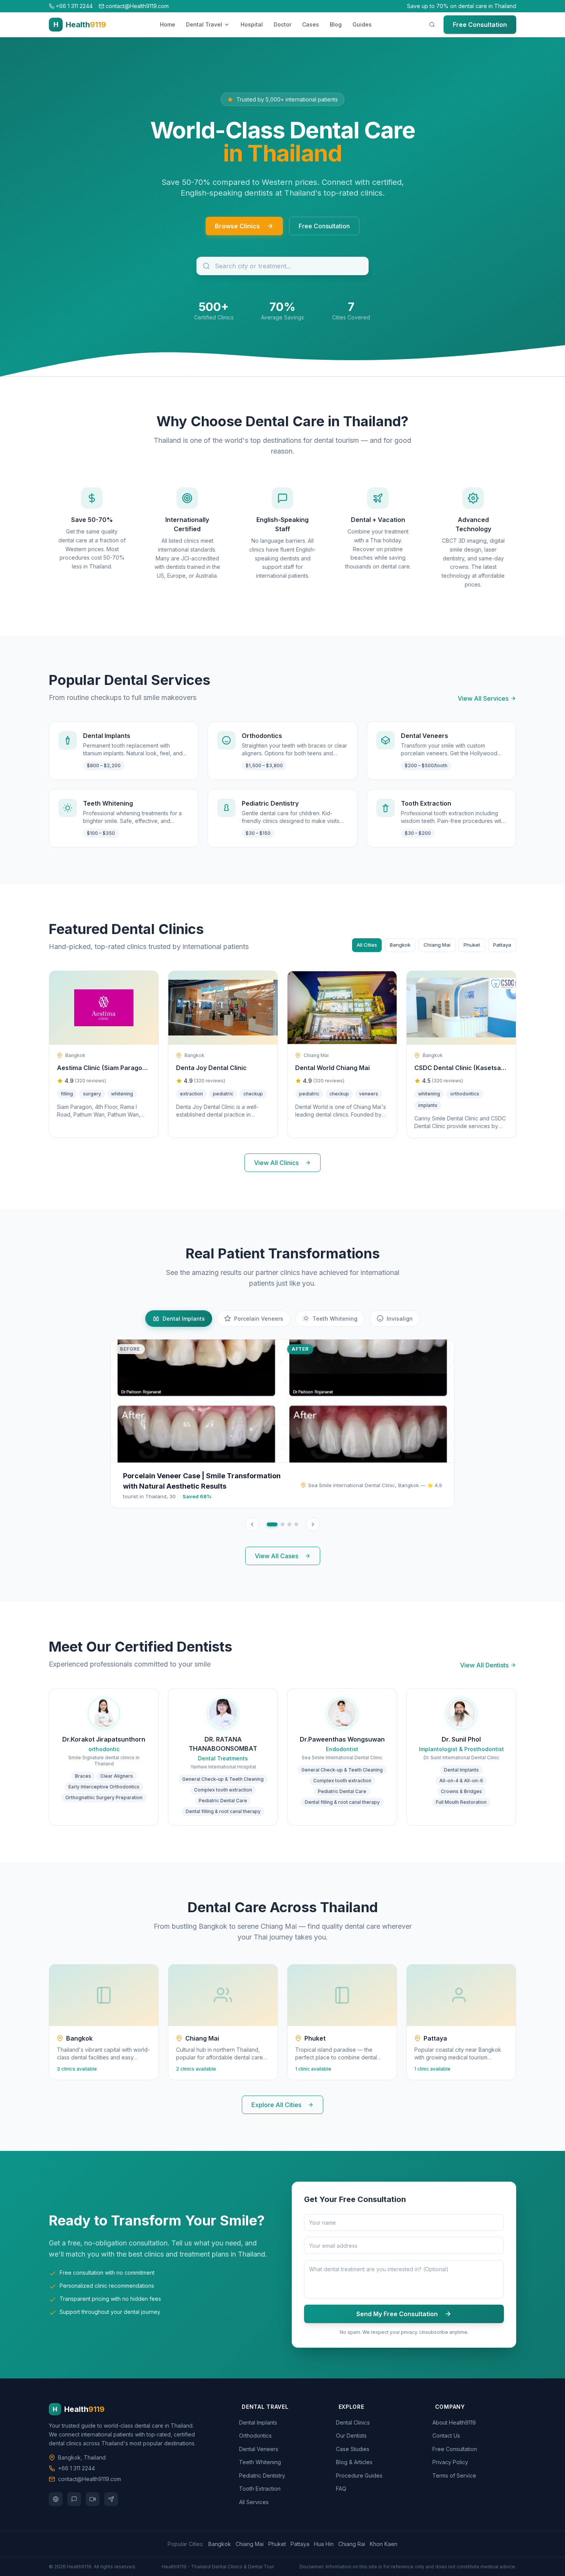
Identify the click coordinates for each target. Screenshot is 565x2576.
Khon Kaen (384, 2544)
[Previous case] (252, 1524)
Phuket (472, 945)
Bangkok (400, 945)
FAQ (342, 2489)
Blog (336, 24)
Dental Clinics (354, 2422)
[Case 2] (282, 1524)
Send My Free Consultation (397, 2314)
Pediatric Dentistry (263, 2475)
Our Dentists (353, 2436)
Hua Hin (324, 2544)
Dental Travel (204, 24)
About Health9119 (455, 2422)
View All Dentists (484, 1665)
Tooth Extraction (261, 2489)
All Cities (367, 945)
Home (168, 24)
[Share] (111, 2499)
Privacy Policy (452, 2462)
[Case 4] (296, 1524)
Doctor (282, 24)
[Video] (93, 2499)
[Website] (56, 2499)
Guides (362, 24)
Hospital (252, 24)
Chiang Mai (437, 945)
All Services (255, 2502)
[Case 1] (272, 1524)
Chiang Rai (352, 2544)
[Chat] (74, 2499)
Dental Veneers (260, 2449)
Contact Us (448, 2436)
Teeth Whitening (261, 2462)
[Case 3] (289, 1524)
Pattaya (502, 945)
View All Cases (277, 1556)
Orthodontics (257, 2436)
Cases (311, 24)
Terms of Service (456, 2475)
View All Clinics (276, 1163)
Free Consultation (480, 25)
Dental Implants (259, 2422)
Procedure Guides (361, 2475)
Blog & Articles (356, 2462)
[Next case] (313, 1524)
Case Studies (354, 2449)
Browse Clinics (237, 226)
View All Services (483, 698)
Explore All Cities (276, 2105)
